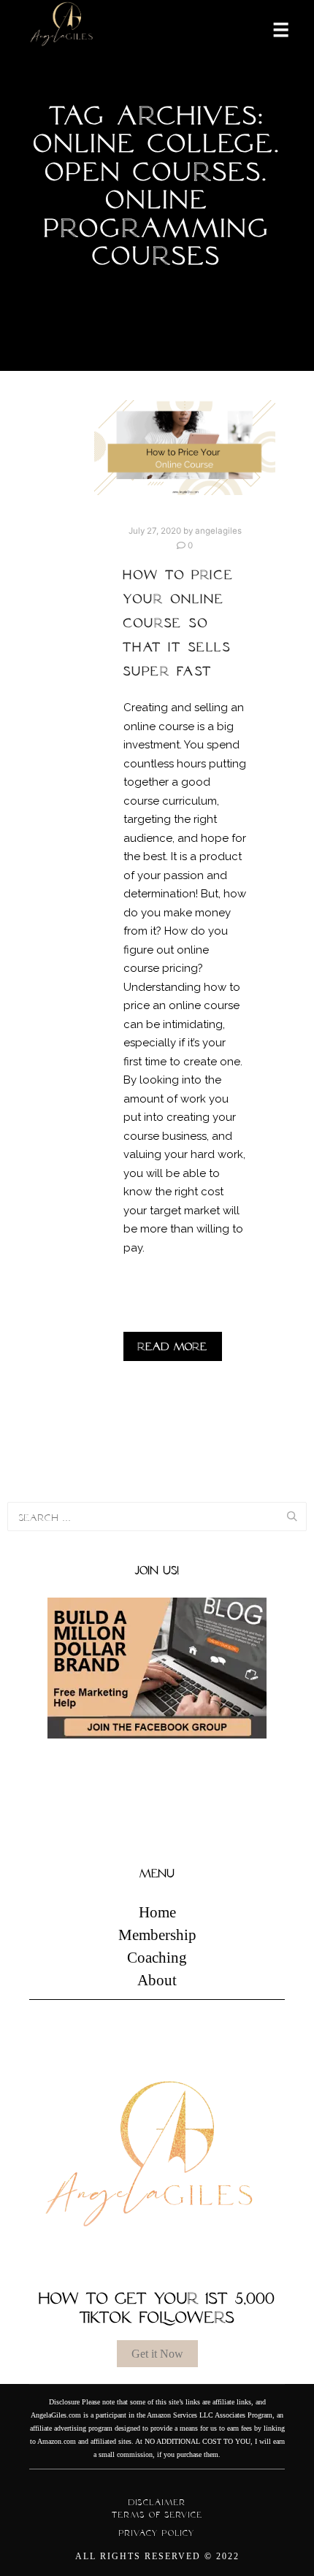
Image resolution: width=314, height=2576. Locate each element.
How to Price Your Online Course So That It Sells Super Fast (179, 623)
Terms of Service (157, 2515)
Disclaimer (157, 2502)
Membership (157, 1935)
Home (157, 1912)
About (157, 1980)
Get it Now (157, 2354)
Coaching (157, 1958)
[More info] (272, 28)
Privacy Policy (157, 2533)
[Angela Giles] (62, 29)
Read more (173, 1346)
